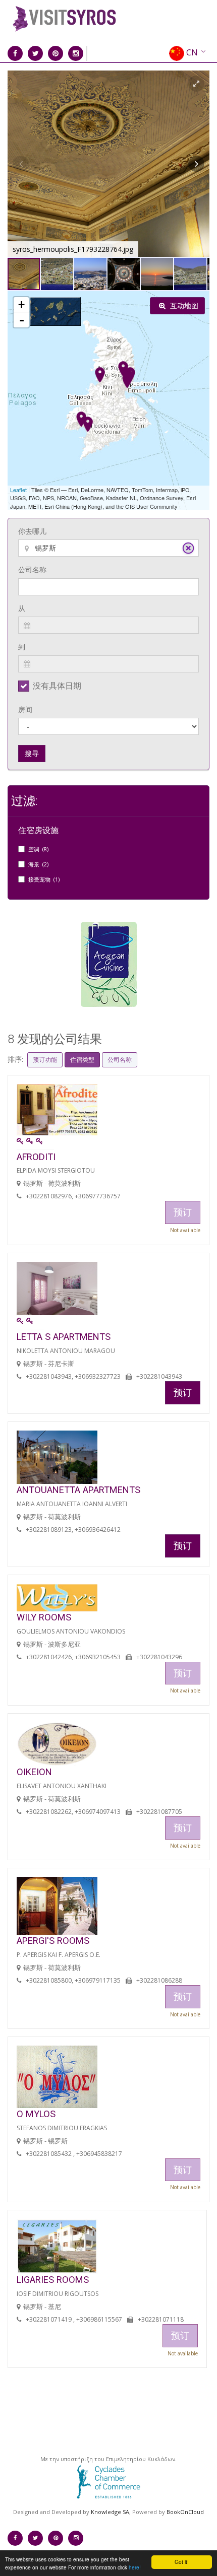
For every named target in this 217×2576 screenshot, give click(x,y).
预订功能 (45, 1060)
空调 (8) (38, 849)
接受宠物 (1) (44, 879)
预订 (183, 1392)
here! (135, 2567)
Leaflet (18, 490)
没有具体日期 (57, 686)
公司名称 (32, 569)
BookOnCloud (185, 2512)
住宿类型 (82, 1060)
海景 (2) (38, 864)
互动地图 (183, 306)
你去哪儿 (32, 531)
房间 (25, 709)
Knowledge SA (110, 2512)
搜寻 (32, 753)
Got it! (182, 2562)
